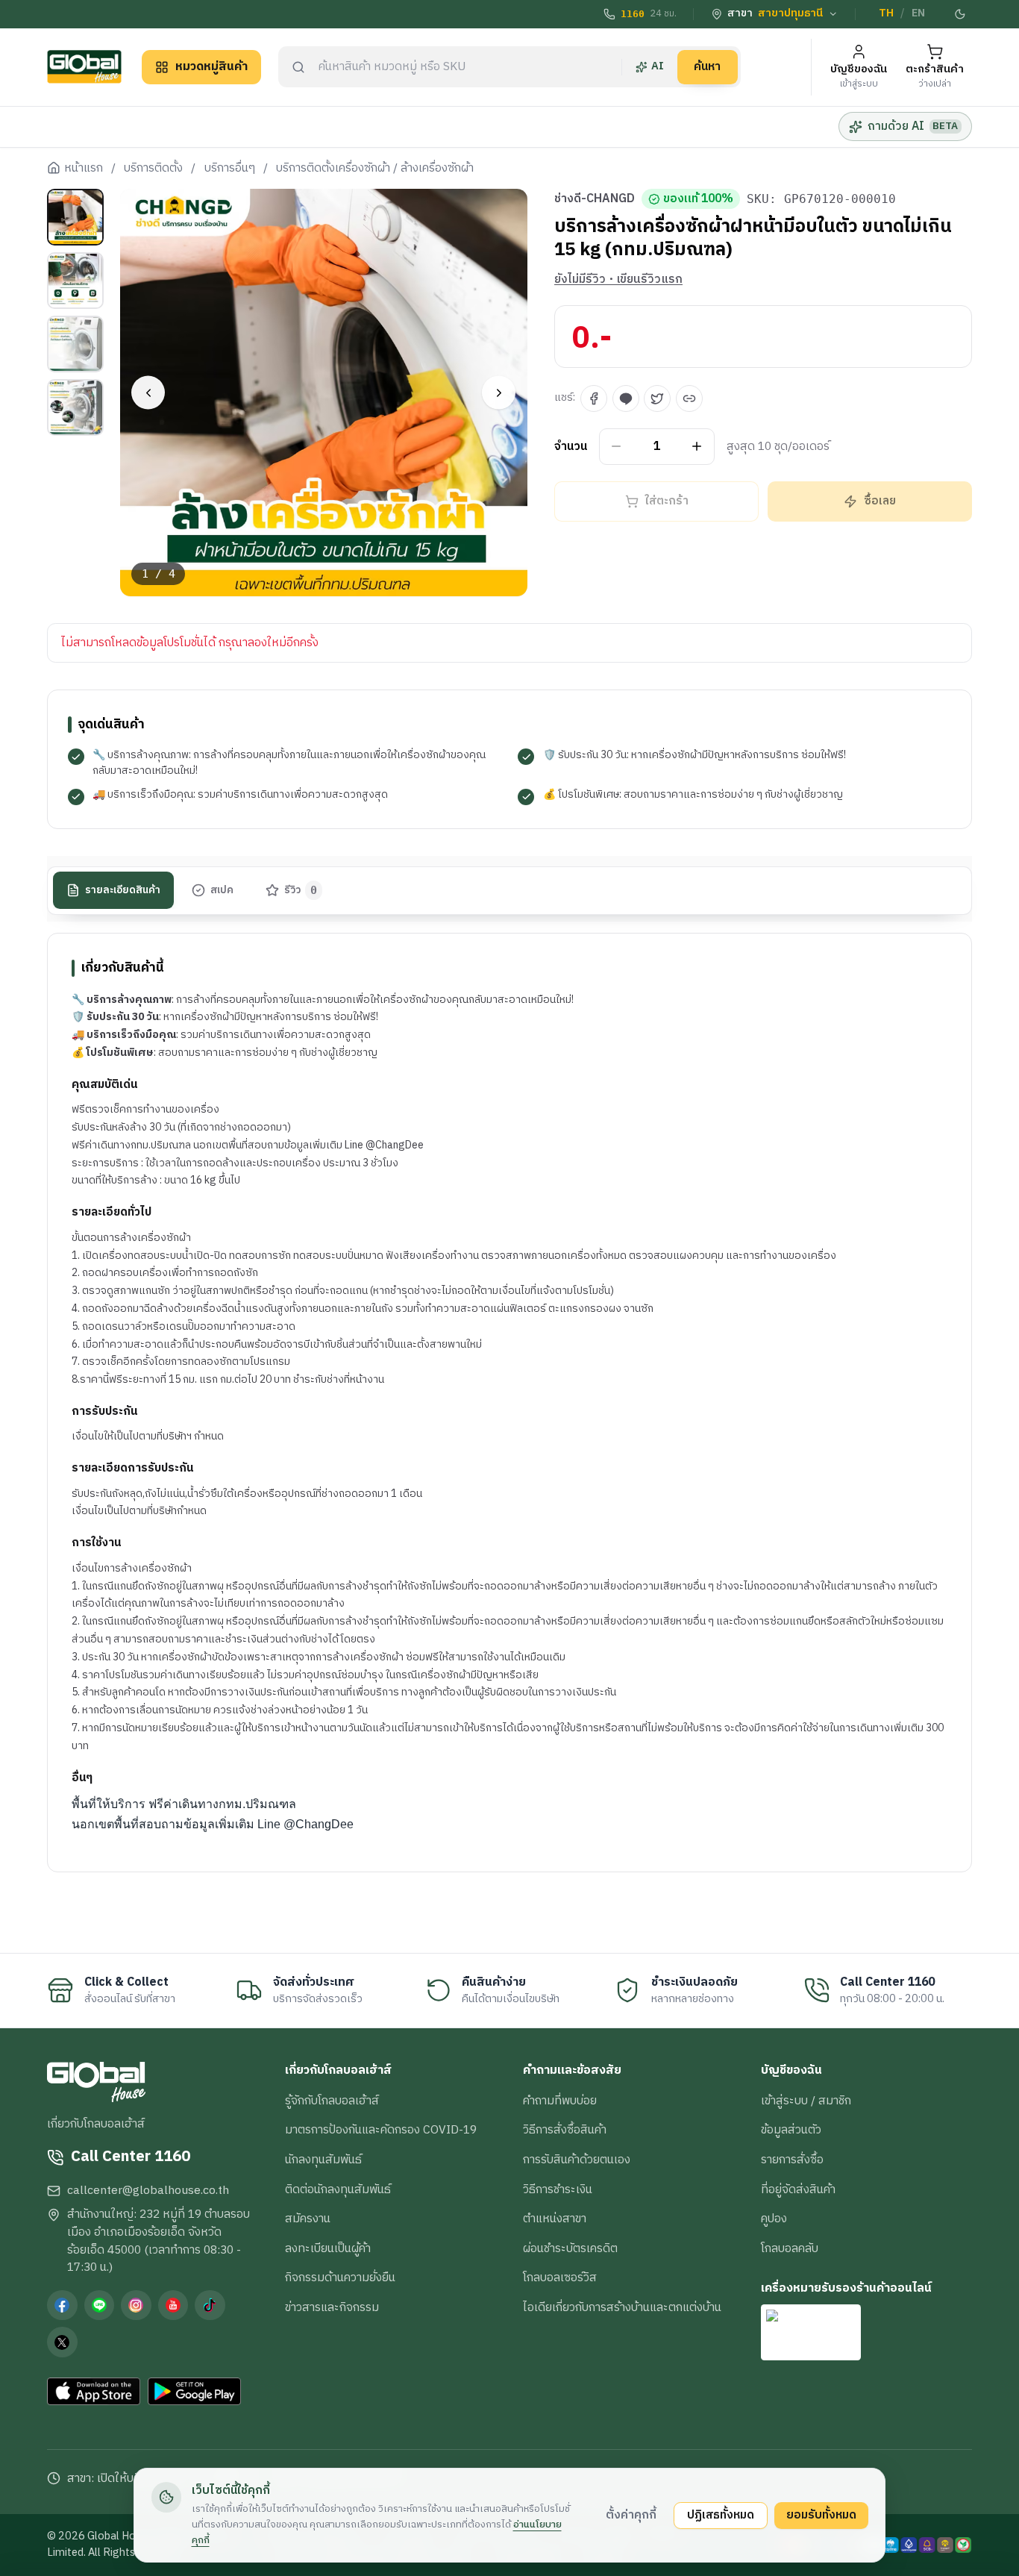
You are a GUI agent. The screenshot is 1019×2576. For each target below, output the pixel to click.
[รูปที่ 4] (75, 407)
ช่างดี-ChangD (595, 199)
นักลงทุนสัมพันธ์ (323, 2160)
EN (918, 13)
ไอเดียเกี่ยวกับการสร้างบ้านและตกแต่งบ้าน (622, 2307)
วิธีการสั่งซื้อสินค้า (565, 2130)
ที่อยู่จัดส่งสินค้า (798, 2189)
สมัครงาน (308, 2219)
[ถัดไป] (499, 393)
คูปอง (774, 2219)
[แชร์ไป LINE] (626, 398)
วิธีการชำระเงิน (558, 2189)
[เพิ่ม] (697, 447)
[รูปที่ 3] (75, 344)
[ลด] (617, 447)
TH (886, 13)
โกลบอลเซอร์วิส (560, 2278)
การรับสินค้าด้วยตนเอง (577, 2160)
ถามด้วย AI (913, 126)
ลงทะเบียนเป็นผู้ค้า (328, 2248)
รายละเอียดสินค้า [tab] (123, 890)
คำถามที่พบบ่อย (560, 2101)
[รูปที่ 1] (75, 217)
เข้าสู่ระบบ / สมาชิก (806, 2101)
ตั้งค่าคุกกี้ (631, 2515)
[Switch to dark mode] (961, 14)
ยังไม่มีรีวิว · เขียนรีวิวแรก (618, 280)
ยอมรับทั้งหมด (821, 2515)
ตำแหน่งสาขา (555, 2219)
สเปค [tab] (222, 890)
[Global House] (84, 67)
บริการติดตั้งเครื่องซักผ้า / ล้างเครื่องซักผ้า (375, 169)
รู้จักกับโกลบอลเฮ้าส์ (332, 2101)
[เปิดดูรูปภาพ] (324, 393)
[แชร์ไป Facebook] (594, 398)
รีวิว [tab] (301, 890)
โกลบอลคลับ (790, 2248)
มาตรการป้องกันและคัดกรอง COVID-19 (381, 2130)
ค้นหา (707, 66)
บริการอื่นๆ (230, 169)
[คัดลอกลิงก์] (689, 398)
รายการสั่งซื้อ (792, 2160)
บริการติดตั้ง (153, 169)
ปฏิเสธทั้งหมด (721, 2515)
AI (658, 66)
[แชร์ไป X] (657, 398)
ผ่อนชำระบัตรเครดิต (570, 2248)
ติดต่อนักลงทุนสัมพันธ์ (338, 2189)
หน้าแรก (84, 169)
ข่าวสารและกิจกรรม (332, 2307)
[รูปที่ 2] (75, 281)
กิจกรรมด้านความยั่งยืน (340, 2278)
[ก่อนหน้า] (148, 393)
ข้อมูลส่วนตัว (791, 2130)
